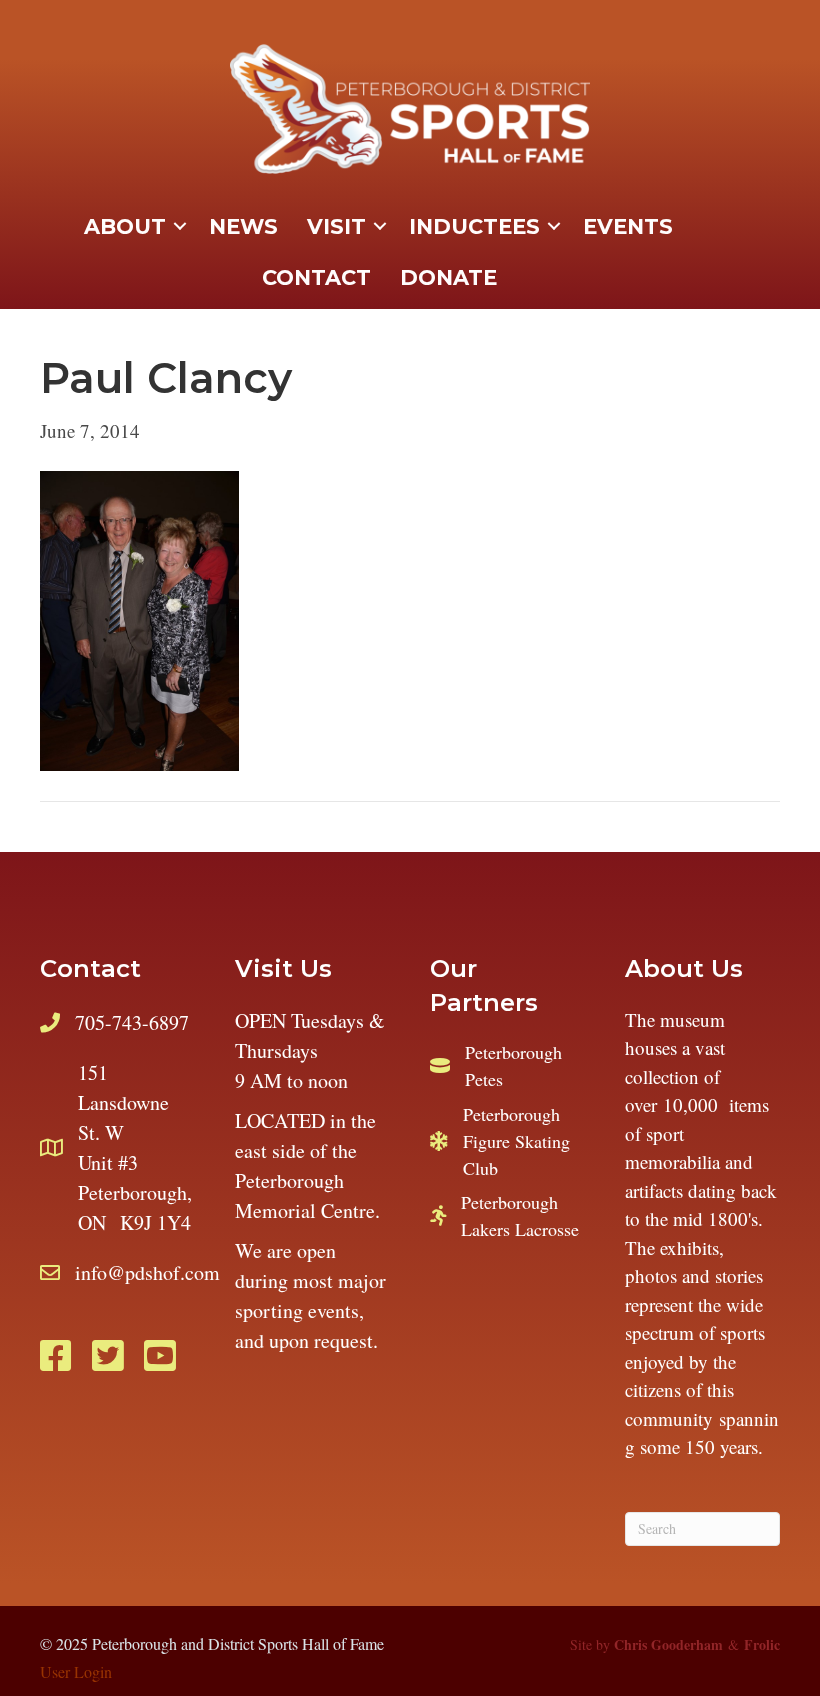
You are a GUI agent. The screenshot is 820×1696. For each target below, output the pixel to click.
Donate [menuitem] (448, 277)
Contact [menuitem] (316, 277)
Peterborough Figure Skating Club (516, 1141)
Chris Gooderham (668, 1644)
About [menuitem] (125, 226)
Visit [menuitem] (336, 226)
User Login (76, 1671)
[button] (180, 227)
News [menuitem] (243, 226)
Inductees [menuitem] (474, 226)
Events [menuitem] (628, 226)
